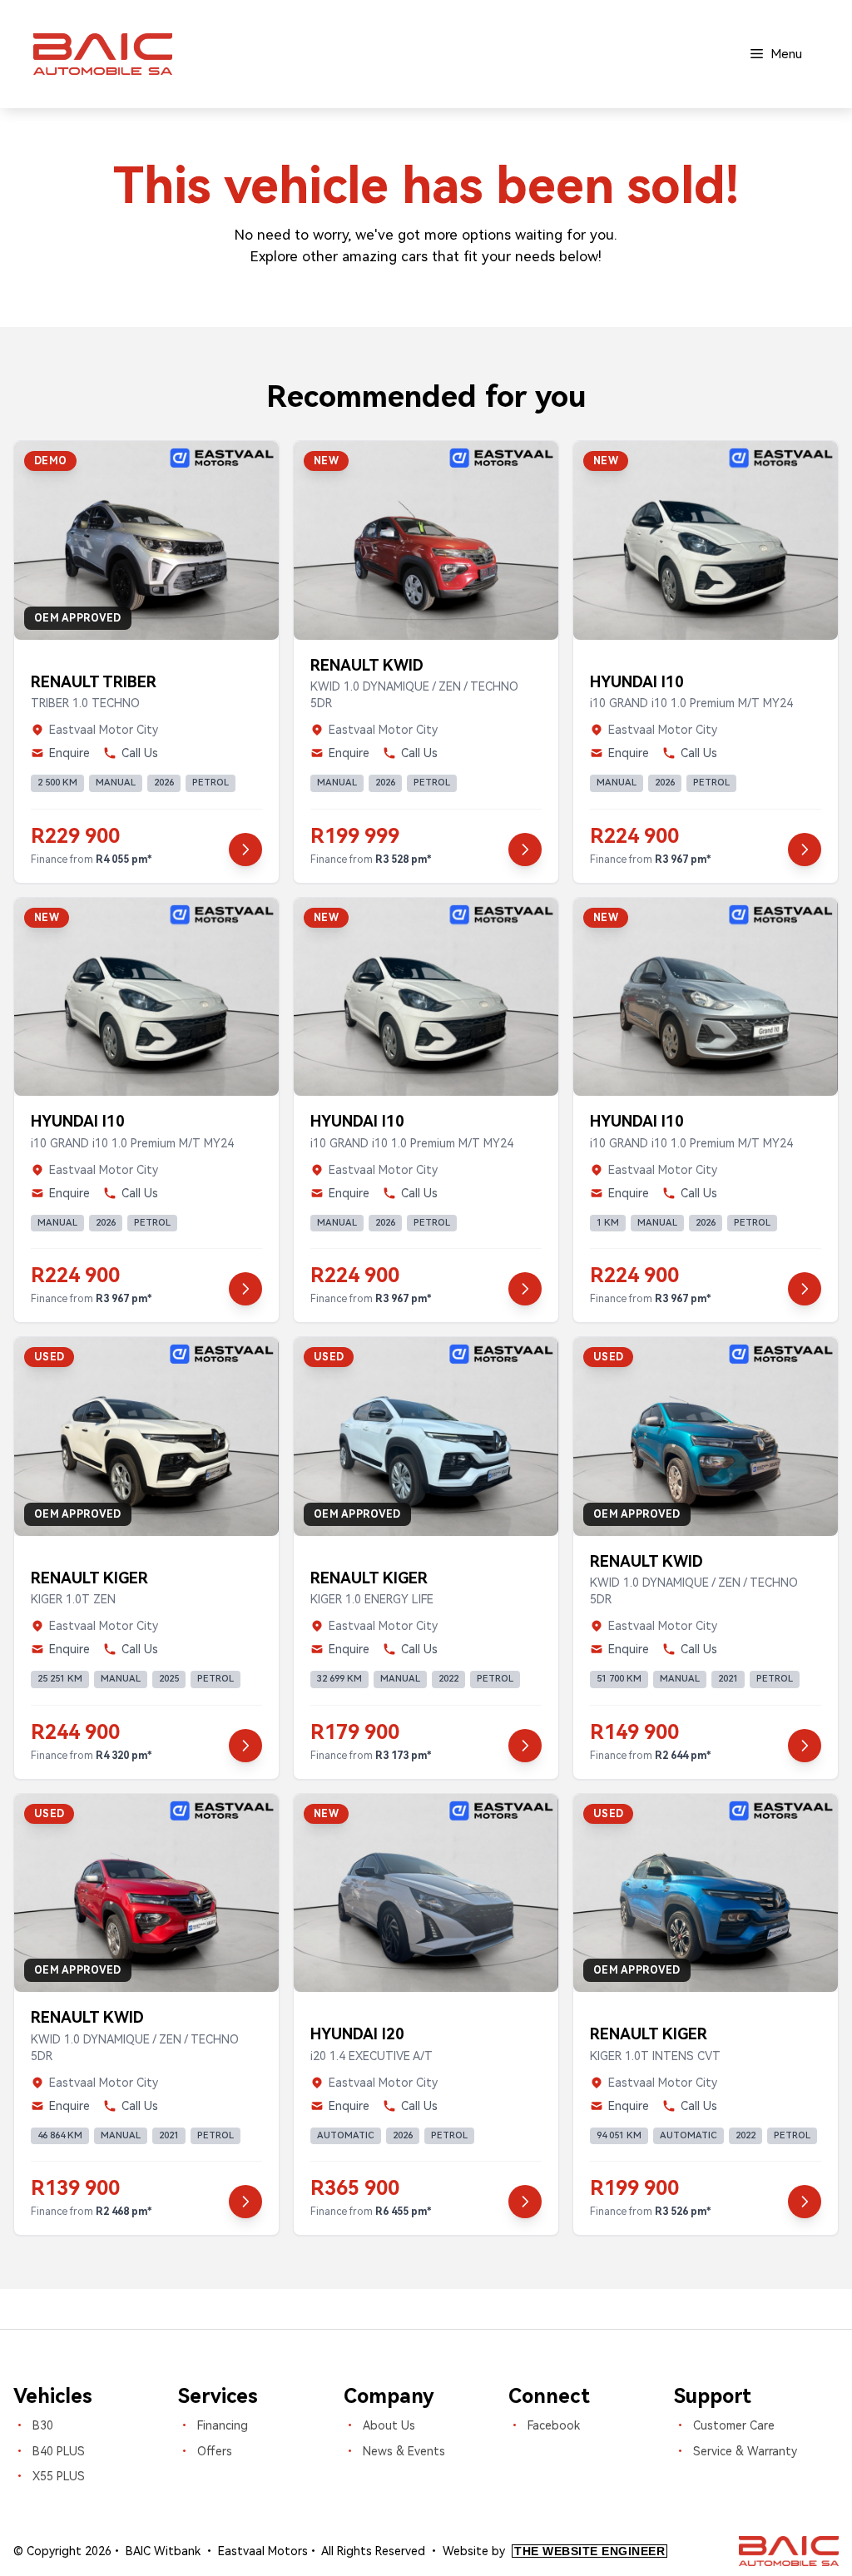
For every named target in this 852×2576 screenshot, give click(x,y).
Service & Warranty (745, 2451)
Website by (554, 2551)
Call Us (140, 753)
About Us (389, 2425)
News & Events (404, 2451)
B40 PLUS (59, 2451)
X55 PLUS (59, 2476)
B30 (43, 2425)
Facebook (554, 2425)
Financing (223, 2425)
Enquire (69, 753)
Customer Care (734, 2425)
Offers (215, 2451)
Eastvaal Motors (263, 2551)
